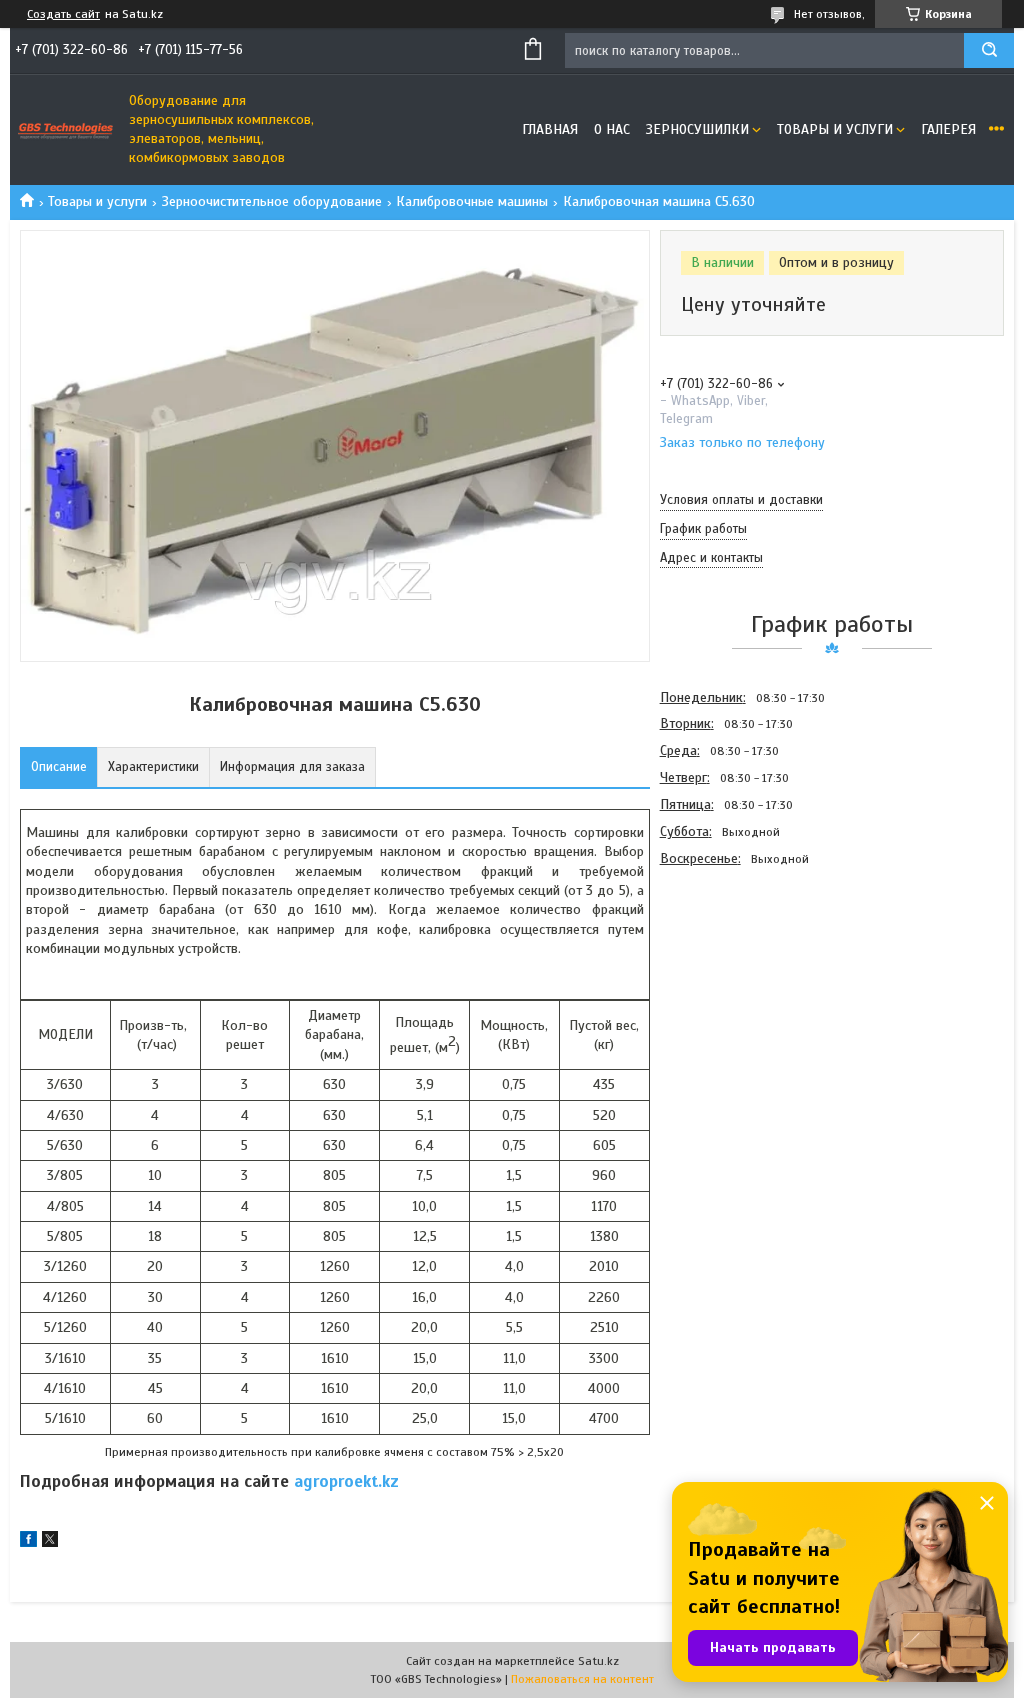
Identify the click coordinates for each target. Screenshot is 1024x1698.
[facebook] (28, 1542)
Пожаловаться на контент (582, 1679)
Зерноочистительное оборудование (272, 201)
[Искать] (989, 50)
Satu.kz (598, 1661)
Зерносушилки (697, 129)
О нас (612, 129)
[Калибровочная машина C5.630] (731, 980)
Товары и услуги (835, 129)
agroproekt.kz (346, 1481)
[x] (50, 1542)
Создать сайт (63, 14)
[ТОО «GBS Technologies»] (65, 130)
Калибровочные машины (472, 201)
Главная (550, 129)
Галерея (948, 129)
